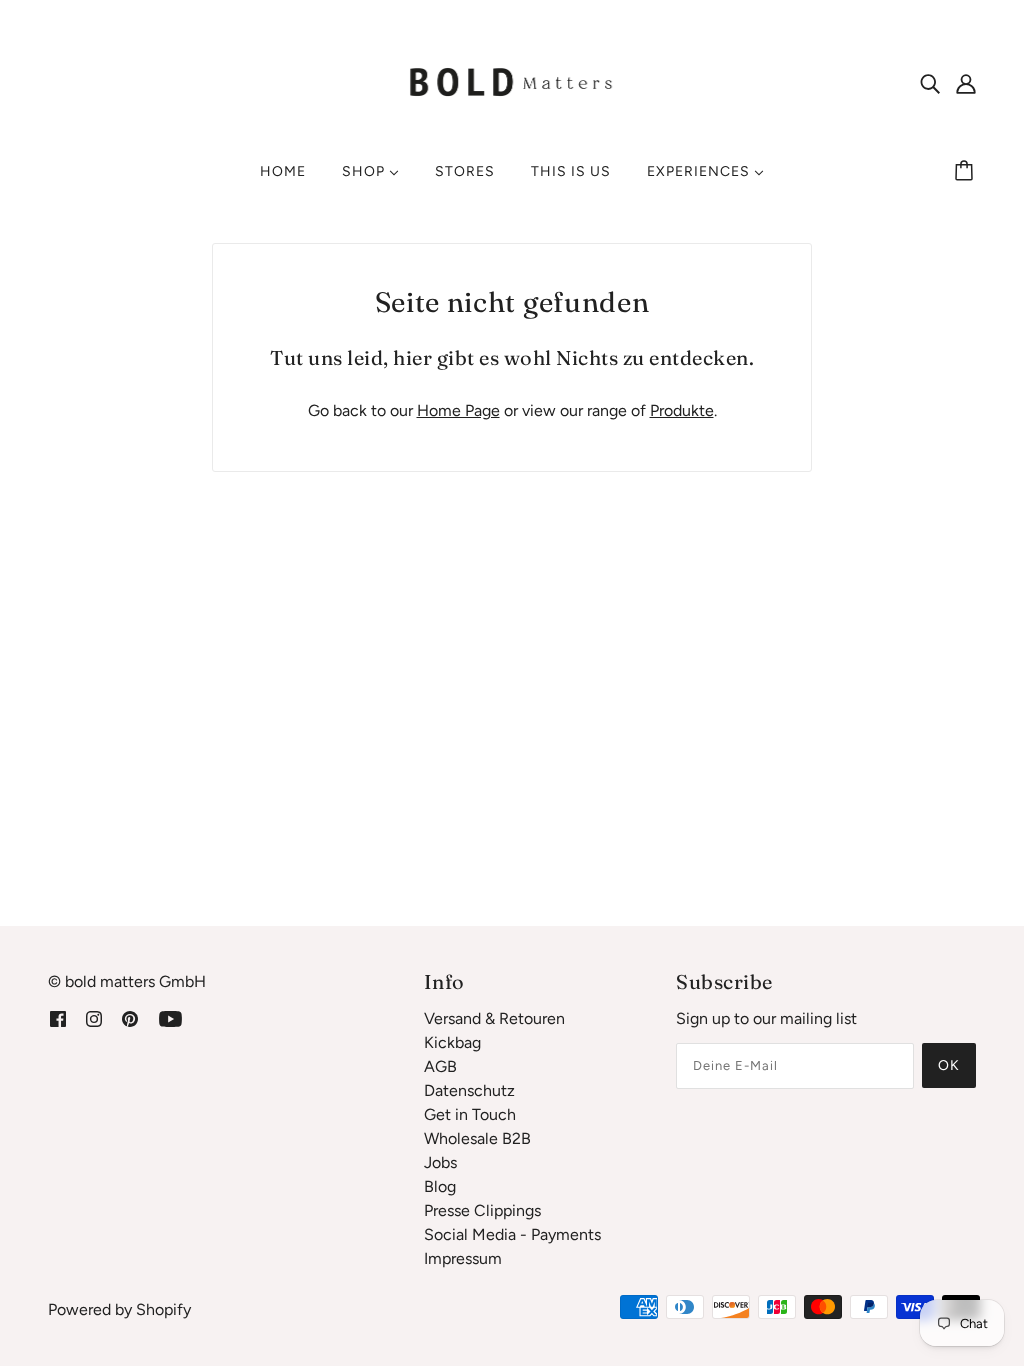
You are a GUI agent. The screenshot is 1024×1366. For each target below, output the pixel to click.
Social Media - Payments (512, 1234)
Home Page (458, 410)
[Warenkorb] (967, 172)
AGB (440, 1066)
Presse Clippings (482, 1210)
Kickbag (452, 1042)
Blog (440, 1186)
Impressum (463, 1258)
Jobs (440, 1162)
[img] (930, 83)
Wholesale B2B (477, 1138)
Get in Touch (470, 1114)
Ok (949, 1065)
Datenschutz (469, 1090)
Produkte (682, 410)
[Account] (966, 83)
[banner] (512, 81)
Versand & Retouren (494, 1018)
